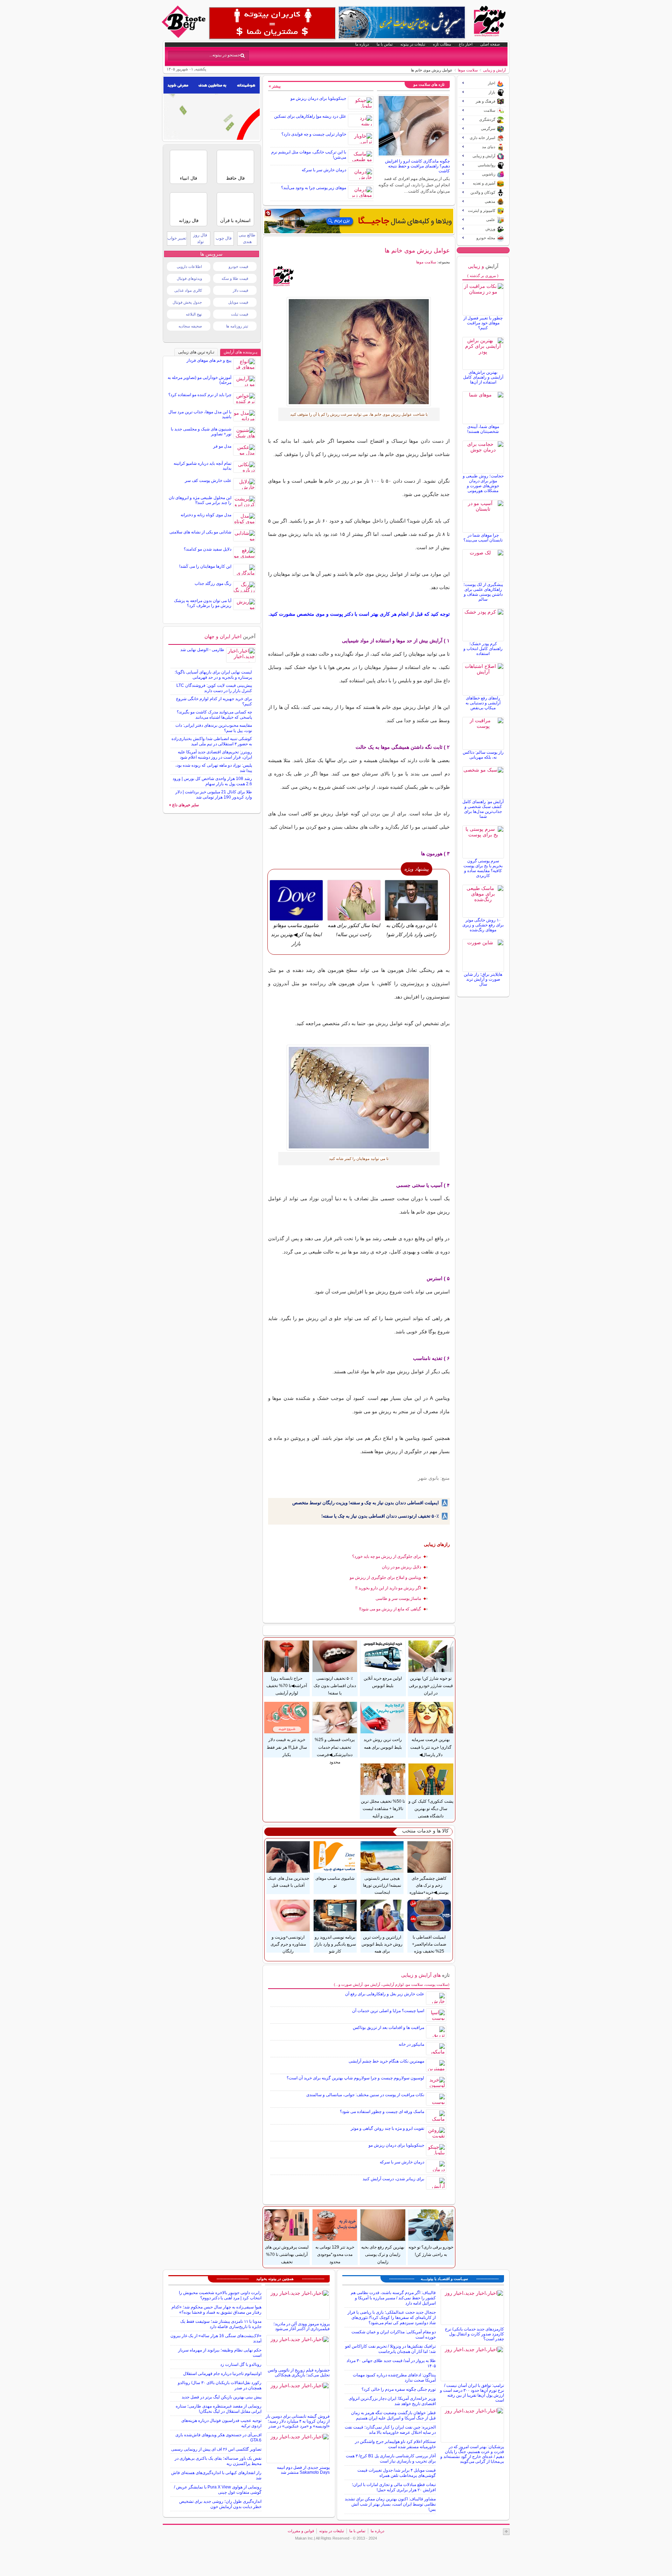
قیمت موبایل (238, 302)
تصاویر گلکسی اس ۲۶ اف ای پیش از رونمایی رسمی (216, 2449)
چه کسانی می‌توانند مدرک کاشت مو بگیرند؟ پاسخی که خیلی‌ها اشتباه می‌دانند (214, 715)
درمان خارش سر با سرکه (324, 170)
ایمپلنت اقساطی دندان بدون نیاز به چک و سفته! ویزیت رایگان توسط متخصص (366, 1503)
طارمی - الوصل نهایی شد (202, 650)
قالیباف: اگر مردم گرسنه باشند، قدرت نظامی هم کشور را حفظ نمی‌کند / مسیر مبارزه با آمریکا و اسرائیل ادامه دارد (393, 2298)
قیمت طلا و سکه (235, 278)
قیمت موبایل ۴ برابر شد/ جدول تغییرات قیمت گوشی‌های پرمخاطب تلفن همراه (397, 2473)
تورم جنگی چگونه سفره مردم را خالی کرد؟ (399, 2389)
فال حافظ (235, 178)
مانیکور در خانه (411, 2044)
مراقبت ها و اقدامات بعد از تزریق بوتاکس (388, 2028)
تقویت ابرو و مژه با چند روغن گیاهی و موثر (387, 2128)
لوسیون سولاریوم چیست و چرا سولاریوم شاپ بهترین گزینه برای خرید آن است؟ (355, 2078)
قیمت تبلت (240, 314)
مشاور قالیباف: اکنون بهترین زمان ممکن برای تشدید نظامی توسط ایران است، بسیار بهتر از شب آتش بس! (390, 2504)
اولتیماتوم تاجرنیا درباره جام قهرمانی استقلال (222, 2374)
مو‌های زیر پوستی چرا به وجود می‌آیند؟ (314, 188)
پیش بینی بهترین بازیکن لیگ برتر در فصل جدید (222, 2397)
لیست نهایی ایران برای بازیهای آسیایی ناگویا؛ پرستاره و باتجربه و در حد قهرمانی (213, 675)
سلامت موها (468, 70)
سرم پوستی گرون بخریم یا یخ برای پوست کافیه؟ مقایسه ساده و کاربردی (483, 868)
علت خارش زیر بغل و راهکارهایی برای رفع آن (385, 1994)
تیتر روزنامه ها (237, 326)
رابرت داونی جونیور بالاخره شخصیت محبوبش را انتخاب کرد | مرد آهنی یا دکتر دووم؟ (220, 2295)
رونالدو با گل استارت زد (241, 2364)
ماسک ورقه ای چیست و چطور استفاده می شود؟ (382, 2112)
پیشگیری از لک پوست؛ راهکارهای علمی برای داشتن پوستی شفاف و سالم (483, 592)
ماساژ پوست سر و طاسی (398, 1598)
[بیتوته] (184, 36)
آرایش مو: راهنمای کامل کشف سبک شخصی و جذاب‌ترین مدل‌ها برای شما (483, 809)
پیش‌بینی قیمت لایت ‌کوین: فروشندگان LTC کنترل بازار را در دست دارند (214, 688)
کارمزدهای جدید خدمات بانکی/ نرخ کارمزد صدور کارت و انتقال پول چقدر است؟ (474, 2334)
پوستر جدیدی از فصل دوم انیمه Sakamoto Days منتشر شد (303, 2470)
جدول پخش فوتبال (187, 302)
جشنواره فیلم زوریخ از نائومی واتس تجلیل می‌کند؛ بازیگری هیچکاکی (299, 2373)
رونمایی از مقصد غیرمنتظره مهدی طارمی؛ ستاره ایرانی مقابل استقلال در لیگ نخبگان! (219, 2409)
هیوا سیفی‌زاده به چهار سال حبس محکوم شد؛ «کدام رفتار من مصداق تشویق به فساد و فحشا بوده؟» (216, 2310)
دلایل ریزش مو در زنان (401, 1567)
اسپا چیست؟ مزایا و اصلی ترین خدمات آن (388, 2011)
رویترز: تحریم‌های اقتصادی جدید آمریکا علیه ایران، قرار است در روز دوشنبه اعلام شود (215, 755)
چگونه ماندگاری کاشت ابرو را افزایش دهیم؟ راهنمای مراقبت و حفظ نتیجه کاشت (417, 166)
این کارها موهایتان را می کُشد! (205, 566)
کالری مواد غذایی (188, 290)
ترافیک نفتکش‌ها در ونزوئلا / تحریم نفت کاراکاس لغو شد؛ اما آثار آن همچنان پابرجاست (390, 2349)
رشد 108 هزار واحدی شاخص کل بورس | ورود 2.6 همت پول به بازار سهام (212, 781)
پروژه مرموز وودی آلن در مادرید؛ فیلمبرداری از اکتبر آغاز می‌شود (302, 2326)
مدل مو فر (222, 446)
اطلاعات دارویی (189, 267)
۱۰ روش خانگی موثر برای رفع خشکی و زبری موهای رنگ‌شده (483, 925)
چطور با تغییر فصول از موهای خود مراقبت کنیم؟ (483, 323)
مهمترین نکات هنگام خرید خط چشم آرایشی (386, 2061)
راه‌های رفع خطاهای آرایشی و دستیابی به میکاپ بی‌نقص (483, 703)
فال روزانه (189, 220)
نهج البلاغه (194, 314)
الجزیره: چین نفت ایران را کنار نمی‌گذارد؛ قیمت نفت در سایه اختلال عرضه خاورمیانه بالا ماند (390, 2430)
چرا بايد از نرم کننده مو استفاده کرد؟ (200, 395)
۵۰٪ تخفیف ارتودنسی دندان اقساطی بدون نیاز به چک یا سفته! (380, 1516)
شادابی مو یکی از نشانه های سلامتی (200, 532)
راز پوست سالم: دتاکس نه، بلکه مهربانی (483, 755)
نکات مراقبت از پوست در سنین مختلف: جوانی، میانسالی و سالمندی (365, 2095)
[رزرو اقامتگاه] (359, 221)
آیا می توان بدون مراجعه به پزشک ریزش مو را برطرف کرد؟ (203, 603)
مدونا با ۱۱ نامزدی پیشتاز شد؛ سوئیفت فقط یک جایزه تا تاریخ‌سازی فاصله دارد (221, 2324)
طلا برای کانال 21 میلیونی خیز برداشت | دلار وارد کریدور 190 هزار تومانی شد (214, 795)
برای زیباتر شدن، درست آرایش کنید (393, 2179)
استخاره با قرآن (235, 220)
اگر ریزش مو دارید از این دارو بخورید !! (388, 1588)
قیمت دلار (240, 290)
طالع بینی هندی (247, 238)
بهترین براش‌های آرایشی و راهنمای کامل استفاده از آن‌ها (483, 377)
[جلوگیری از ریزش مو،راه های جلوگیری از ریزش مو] (359, 1098)
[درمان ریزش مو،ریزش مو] (359, 352)
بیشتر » (275, 86)
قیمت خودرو (238, 267)
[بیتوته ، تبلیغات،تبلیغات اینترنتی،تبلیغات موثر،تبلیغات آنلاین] (272, 23)
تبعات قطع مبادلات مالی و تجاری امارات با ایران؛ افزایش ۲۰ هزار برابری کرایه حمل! (394, 2487)
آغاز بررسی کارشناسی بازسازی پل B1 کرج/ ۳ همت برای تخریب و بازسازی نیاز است (391, 2458)
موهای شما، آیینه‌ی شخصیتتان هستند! (483, 429)
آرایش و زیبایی (494, 70)
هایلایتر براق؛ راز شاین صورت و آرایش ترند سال (483, 979)
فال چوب (224, 238)
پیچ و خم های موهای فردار (209, 360)
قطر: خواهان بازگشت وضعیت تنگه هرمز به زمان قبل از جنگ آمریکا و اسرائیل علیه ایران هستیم (393, 2415)
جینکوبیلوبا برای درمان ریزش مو (318, 98)
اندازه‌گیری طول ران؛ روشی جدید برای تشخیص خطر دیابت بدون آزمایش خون (220, 2504)
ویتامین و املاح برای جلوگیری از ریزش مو (385, 1577)
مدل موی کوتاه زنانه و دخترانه (206, 515)
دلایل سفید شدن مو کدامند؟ (208, 549)
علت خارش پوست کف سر (208, 481)
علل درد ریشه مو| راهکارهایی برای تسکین (310, 116)
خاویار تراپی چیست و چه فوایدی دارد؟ (314, 134)
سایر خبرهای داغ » (184, 805)
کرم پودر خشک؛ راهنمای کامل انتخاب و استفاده (483, 649)
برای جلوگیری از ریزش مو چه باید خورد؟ (387, 1556)
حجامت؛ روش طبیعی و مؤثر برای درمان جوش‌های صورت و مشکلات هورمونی (483, 483)
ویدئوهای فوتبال (189, 278)
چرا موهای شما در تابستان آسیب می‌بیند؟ (483, 538)
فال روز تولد (200, 238)
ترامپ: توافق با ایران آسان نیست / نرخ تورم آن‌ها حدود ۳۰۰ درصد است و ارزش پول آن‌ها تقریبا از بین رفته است (472, 2393)
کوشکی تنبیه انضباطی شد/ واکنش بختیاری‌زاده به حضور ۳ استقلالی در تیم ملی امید (212, 741)
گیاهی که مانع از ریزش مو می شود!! (390, 1609)
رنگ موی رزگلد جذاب (213, 583)
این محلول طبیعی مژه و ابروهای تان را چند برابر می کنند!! (200, 500)
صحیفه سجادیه (190, 326)
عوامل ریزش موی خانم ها (417, 250)
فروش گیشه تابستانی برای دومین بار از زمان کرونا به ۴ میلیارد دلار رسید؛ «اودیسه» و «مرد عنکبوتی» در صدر (298, 2421)
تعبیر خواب (177, 238)
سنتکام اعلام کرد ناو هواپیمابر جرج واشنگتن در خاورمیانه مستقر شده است (395, 2444)
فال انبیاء (188, 178)
